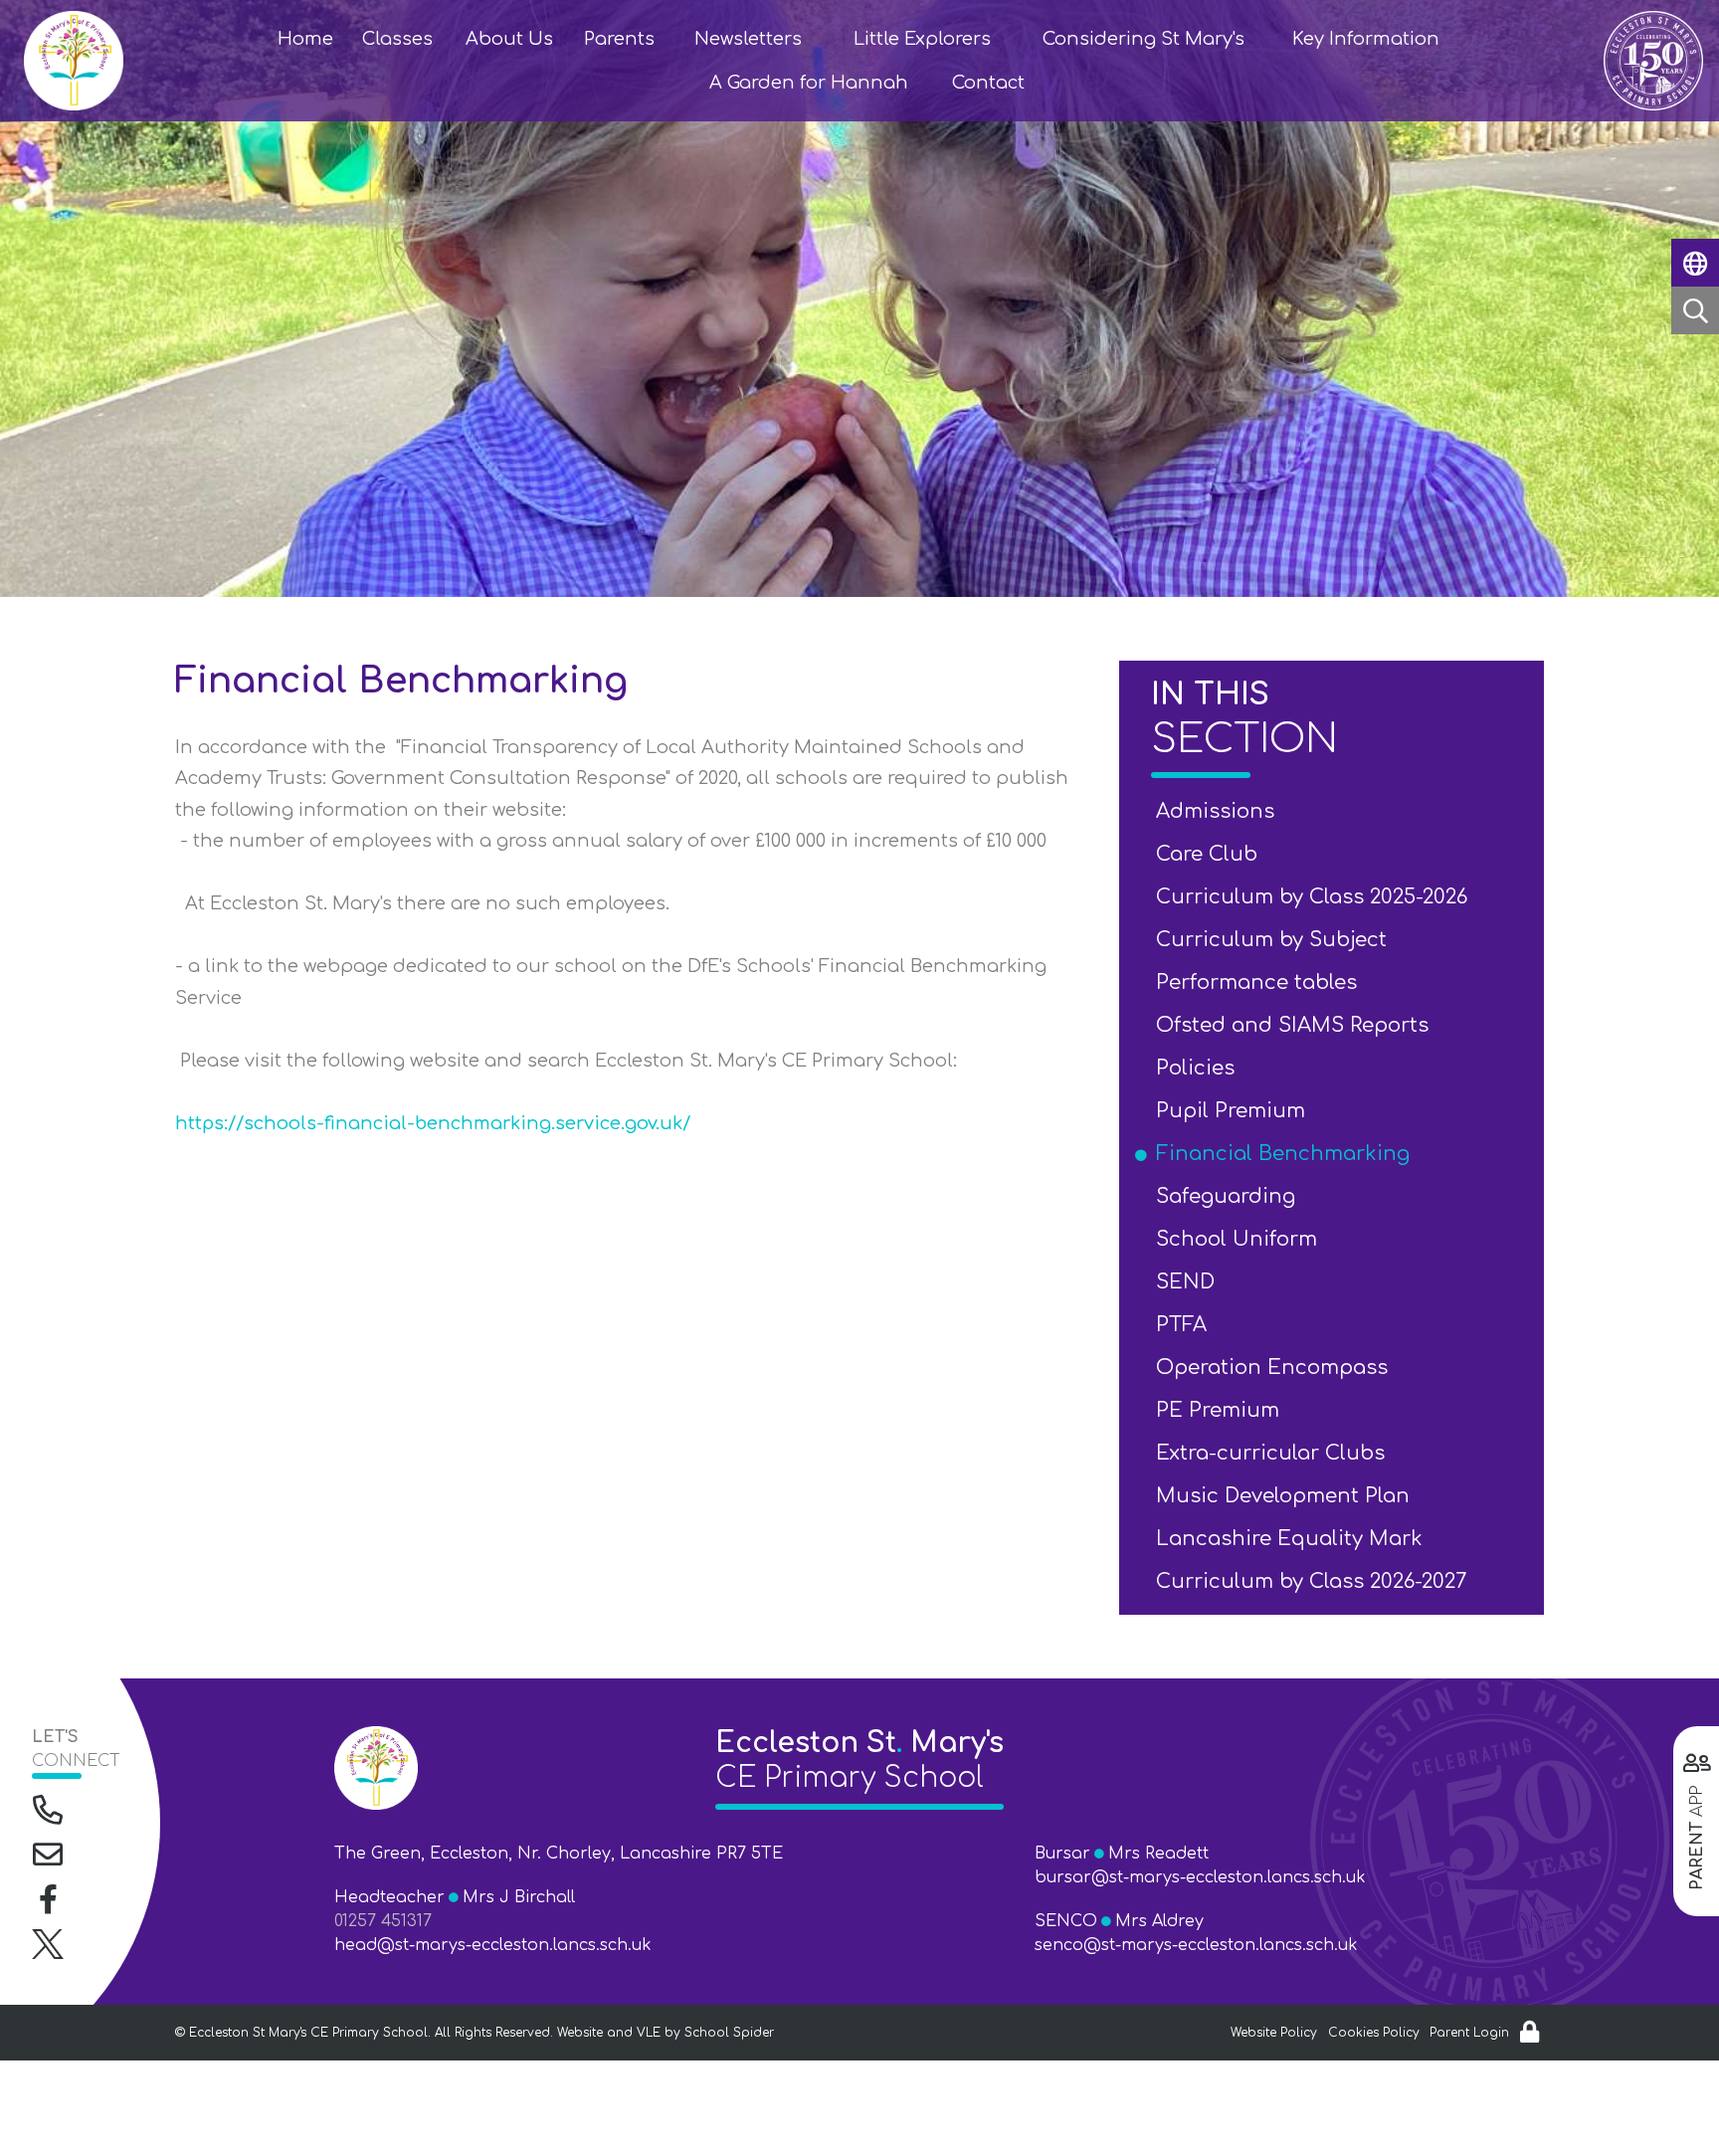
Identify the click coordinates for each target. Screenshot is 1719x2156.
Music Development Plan (1286, 1496)
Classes (397, 39)
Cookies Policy (1374, 2033)
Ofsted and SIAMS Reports (1296, 1025)
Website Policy (1274, 2033)
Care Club (1210, 854)
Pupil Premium (1234, 1111)
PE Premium (1221, 1410)
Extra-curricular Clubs (1274, 1453)
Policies (1199, 1068)
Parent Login (1469, 2033)
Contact (988, 83)
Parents (619, 39)
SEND (1189, 1282)
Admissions (1219, 811)
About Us (509, 39)
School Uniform (1240, 1239)
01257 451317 (383, 1921)
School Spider (729, 2033)
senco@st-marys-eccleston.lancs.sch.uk (1196, 1945)
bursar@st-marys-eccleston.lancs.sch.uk (1200, 1877)
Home (305, 39)
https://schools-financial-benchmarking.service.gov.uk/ (433, 1123)
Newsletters (748, 39)
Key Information (1366, 39)
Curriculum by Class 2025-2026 (1315, 897)
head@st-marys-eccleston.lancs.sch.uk (493, 1945)
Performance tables (1260, 982)
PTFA (1185, 1325)
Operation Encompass (1275, 1368)
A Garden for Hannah (809, 83)
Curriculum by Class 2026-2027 (1315, 1581)
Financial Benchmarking (1286, 1154)
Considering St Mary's (1144, 39)
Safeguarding (1229, 1196)
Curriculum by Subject (1275, 940)
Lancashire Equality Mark (1293, 1539)
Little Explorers (922, 39)
